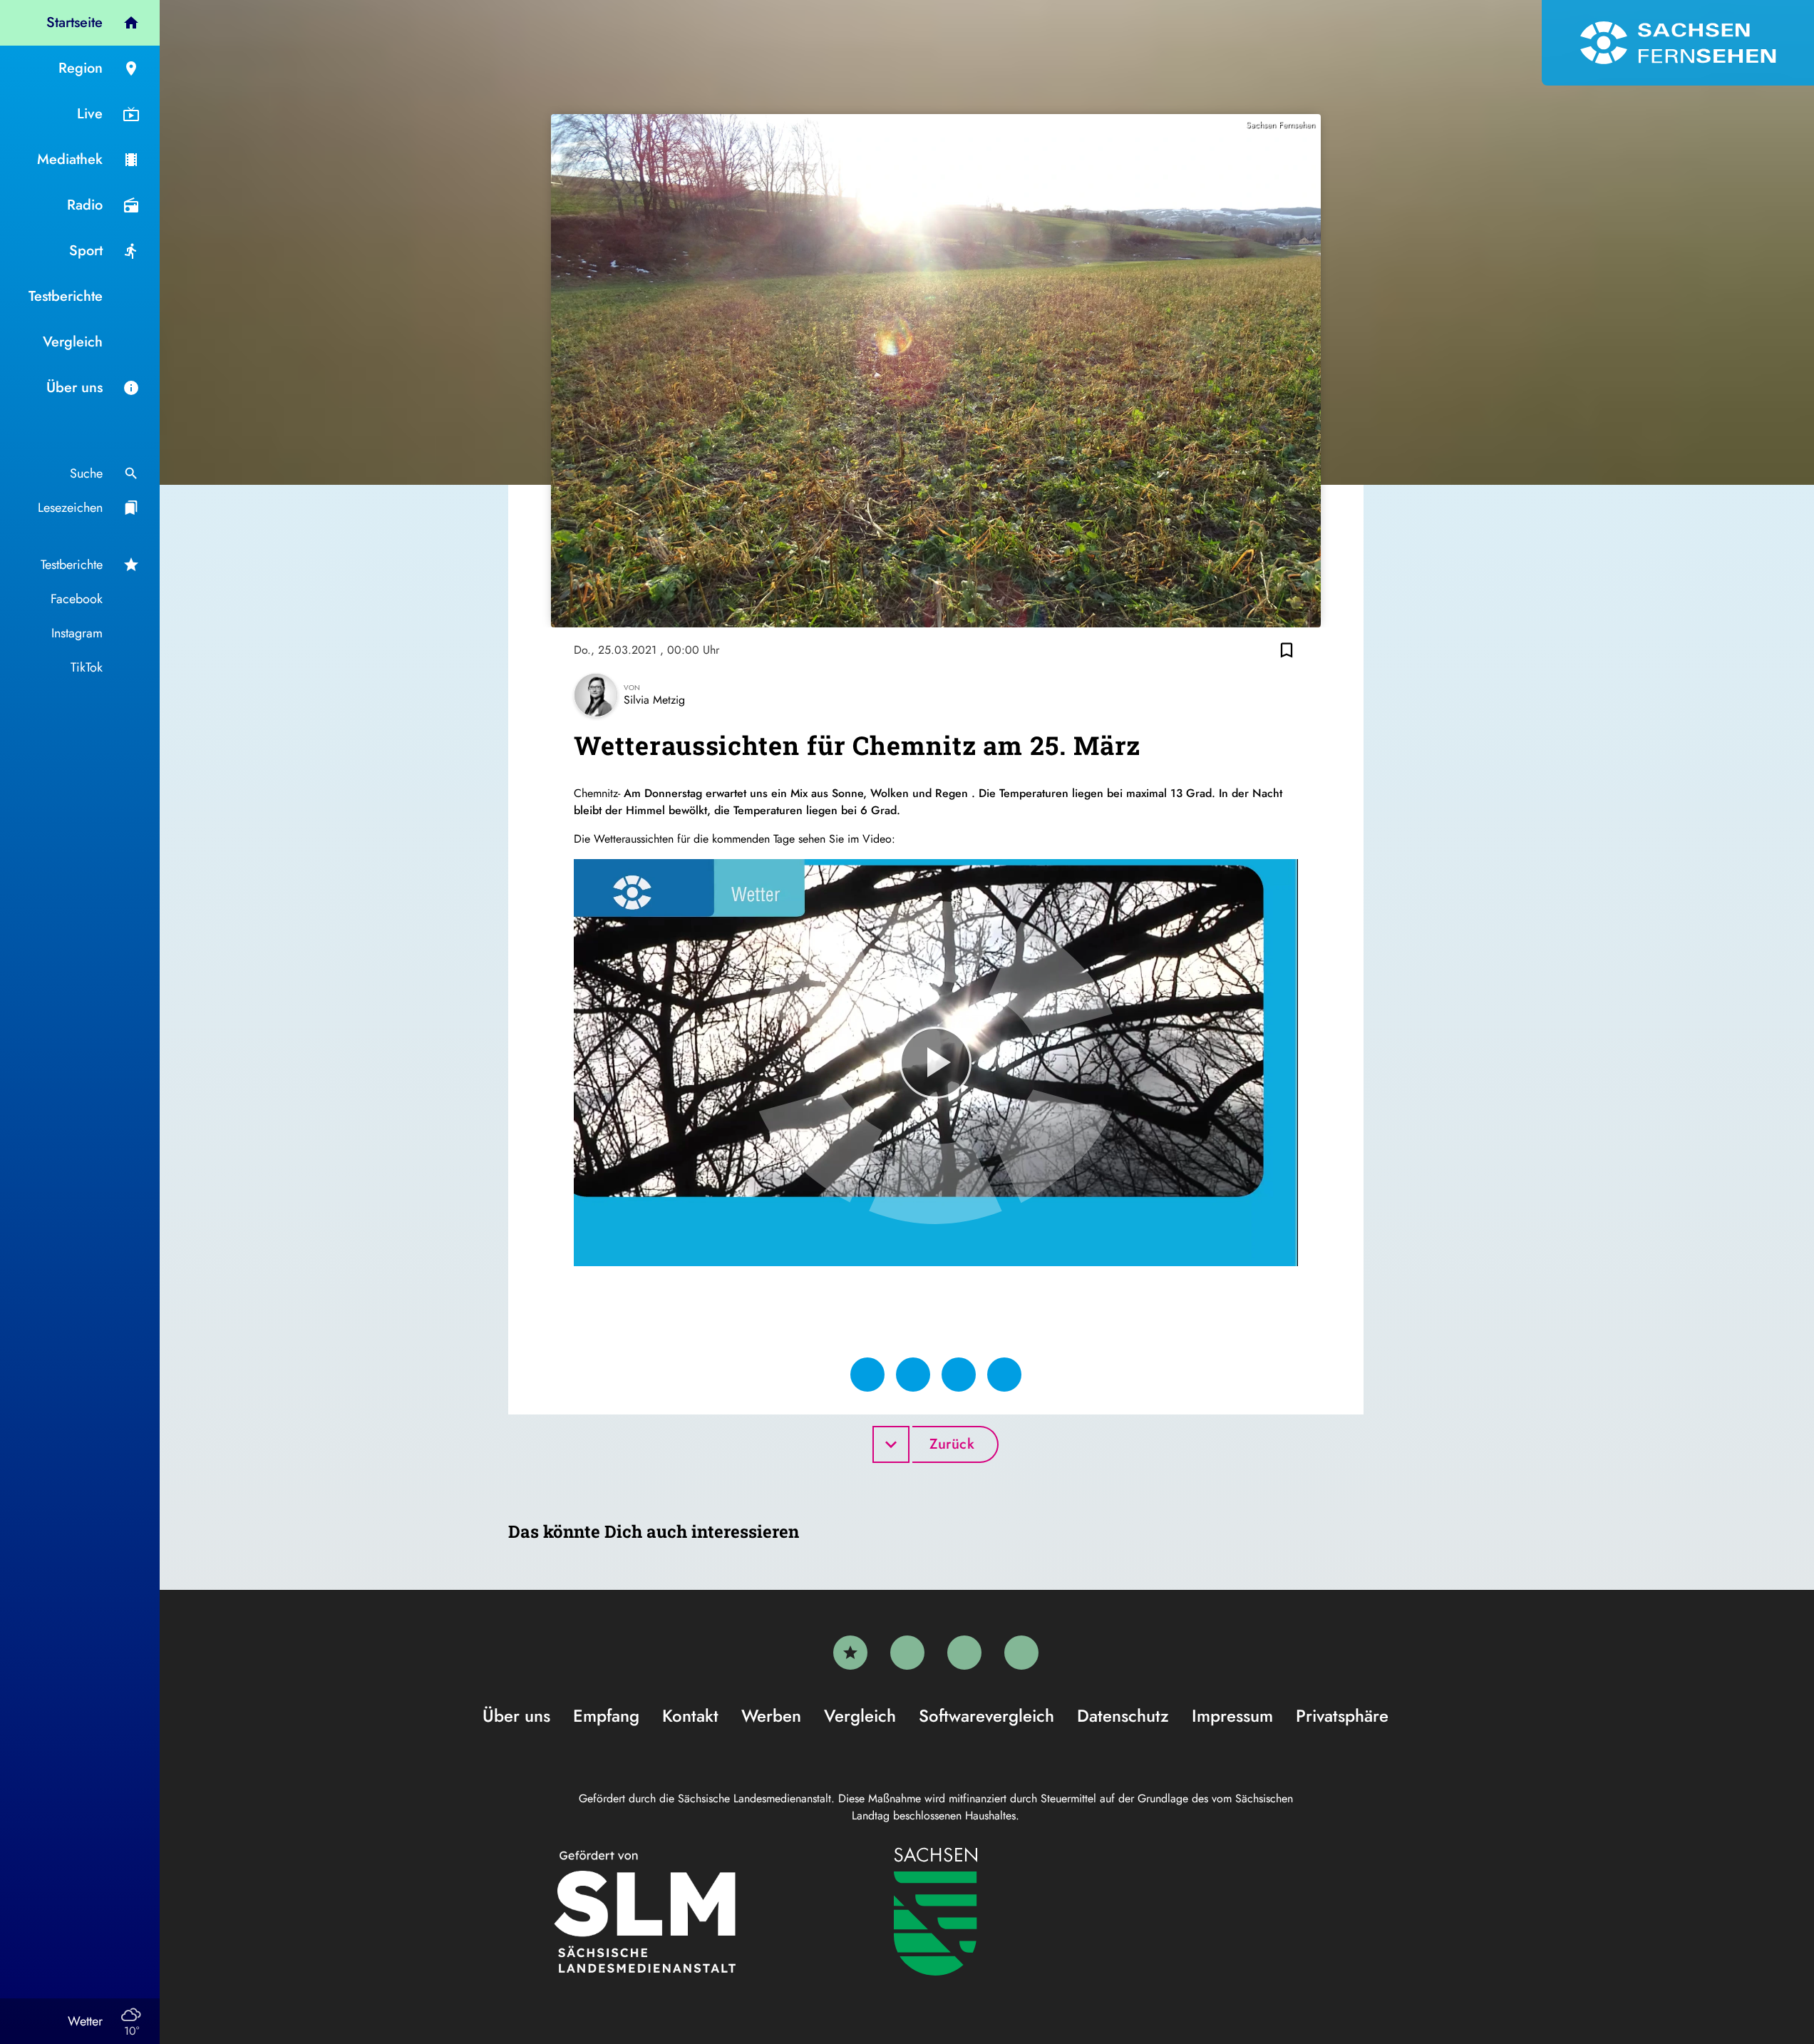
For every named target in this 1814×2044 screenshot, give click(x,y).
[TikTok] (1021, 1653)
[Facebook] (907, 1653)
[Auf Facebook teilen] (867, 1375)
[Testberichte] (850, 1653)
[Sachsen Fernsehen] (1678, 43)
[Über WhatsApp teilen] (959, 1375)
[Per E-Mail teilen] (1004, 1375)
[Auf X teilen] (913, 1375)
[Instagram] (964, 1653)
